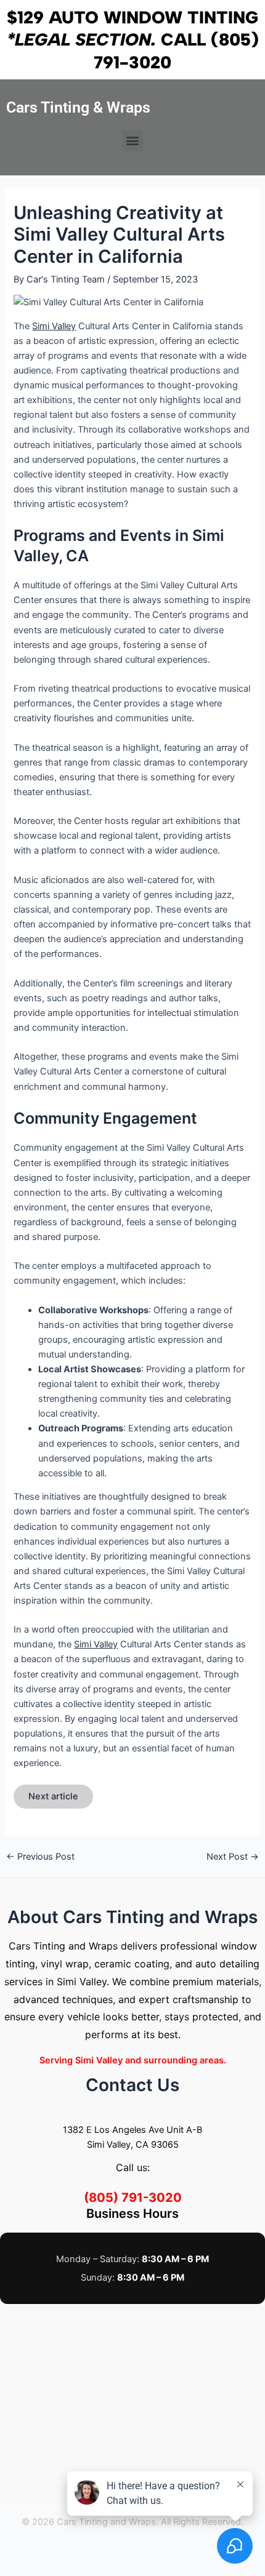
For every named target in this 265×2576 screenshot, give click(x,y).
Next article (53, 1796)
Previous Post (40, 1857)
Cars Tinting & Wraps (78, 107)
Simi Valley (54, 326)
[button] (133, 141)
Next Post (233, 1857)
